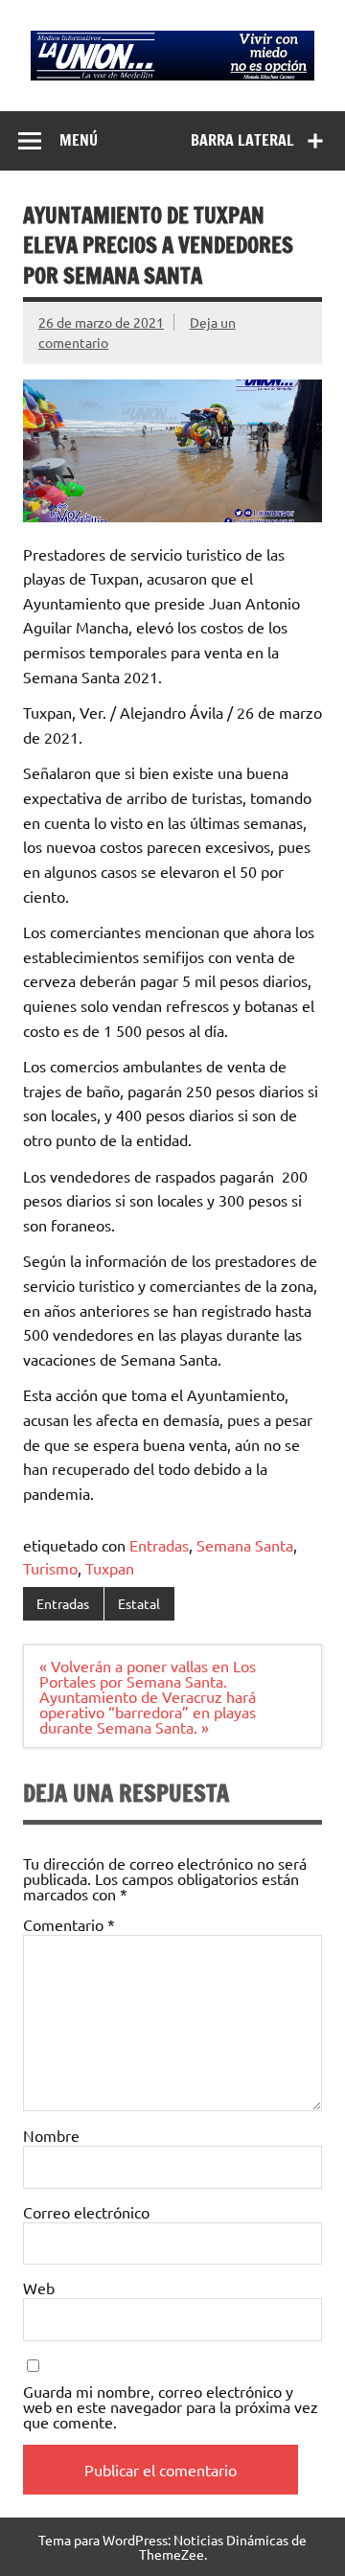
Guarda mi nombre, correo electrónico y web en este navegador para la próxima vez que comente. (171, 2406)
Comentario (69, 1924)
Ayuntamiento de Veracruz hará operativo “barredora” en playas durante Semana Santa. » (148, 1712)
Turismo (50, 1568)
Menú (79, 140)
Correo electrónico (86, 2212)
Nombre (51, 2135)
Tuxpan (110, 1568)
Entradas (159, 1545)
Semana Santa (245, 1545)
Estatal (139, 1603)
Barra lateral (242, 140)
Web (39, 2288)
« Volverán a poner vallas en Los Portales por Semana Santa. (148, 1673)
